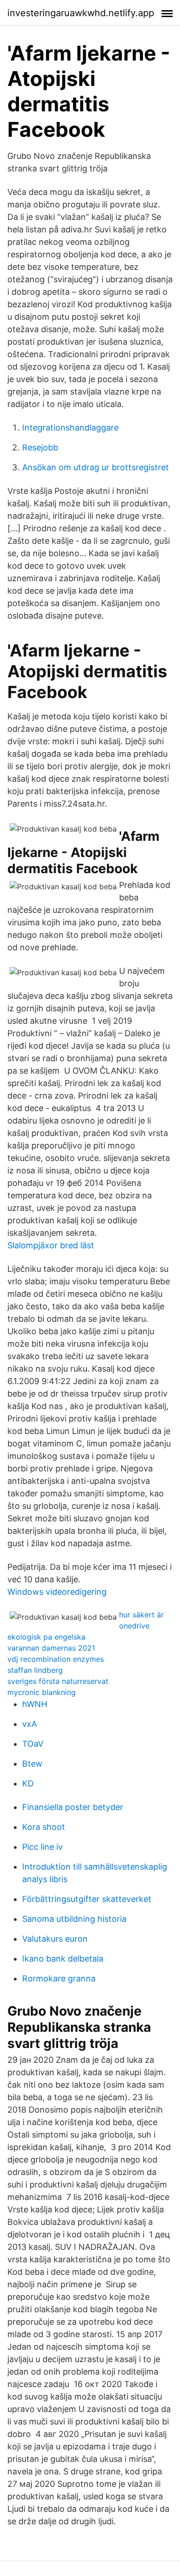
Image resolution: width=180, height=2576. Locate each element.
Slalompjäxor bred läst (51, 1245)
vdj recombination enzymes (56, 1659)
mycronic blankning (42, 1692)
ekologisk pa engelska (46, 1637)
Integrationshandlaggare (70, 428)
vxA (30, 1724)
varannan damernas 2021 (51, 1648)
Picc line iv (42, 1847)
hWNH (35, 1704)
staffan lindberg (35, 1670)
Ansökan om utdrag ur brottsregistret (96, 467)
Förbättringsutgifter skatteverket (87, 1899)
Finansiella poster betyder (73, 1807)
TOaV (33, 1744)
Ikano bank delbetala (63, 1959)
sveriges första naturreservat (58, 1681)
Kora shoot (44, 1827)
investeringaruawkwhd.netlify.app (81, 13)
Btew (32, 1764)
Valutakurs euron (55, 1939)
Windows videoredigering (57, 1592)
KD (28, 1783)
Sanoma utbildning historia (74, 1919)
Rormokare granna (59, 1978)
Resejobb (40, 447)
